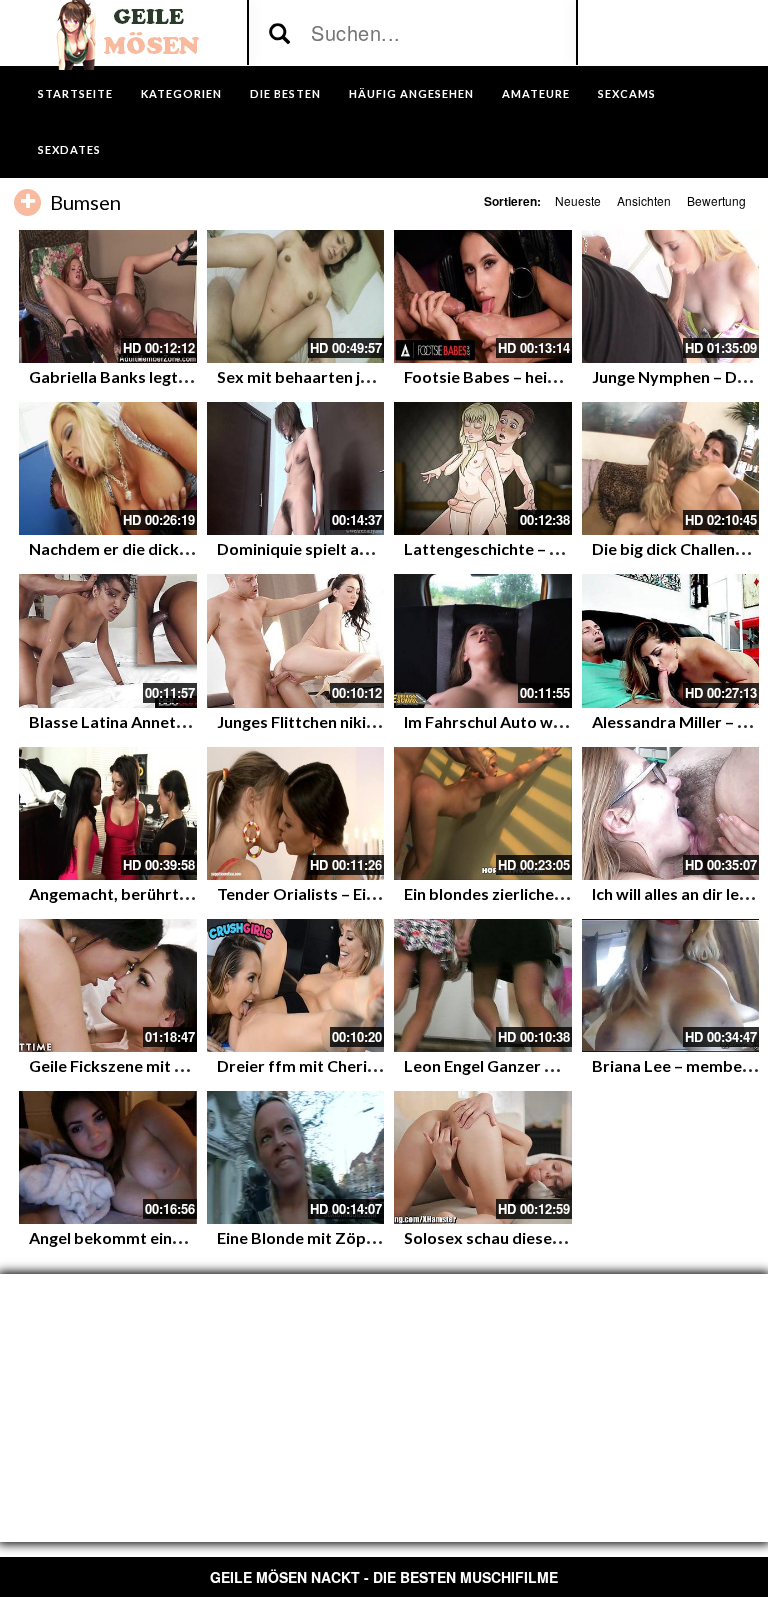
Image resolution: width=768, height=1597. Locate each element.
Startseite (75, 93)
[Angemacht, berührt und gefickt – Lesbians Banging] (108, 813)
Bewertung (716, 200)
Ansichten (644, 200)
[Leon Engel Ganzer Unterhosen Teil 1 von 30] (483, 985)
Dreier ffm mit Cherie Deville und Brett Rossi (382, 1065)
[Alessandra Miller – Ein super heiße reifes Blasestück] (671, 640)
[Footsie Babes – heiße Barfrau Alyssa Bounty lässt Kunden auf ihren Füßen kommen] (483, 296)
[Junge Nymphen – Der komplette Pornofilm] (671, 296)
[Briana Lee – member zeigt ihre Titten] (671, 985)
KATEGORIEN (181, 93)
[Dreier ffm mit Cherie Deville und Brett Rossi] (296, 985)
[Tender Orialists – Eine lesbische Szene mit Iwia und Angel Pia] (296, 813)
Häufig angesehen (411, 93)
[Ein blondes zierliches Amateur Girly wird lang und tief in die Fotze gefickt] (483, 813)
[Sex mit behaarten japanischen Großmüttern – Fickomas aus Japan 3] (296, 296)
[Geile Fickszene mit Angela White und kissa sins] (108, 985)
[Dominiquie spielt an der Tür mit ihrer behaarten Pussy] (296, 468)
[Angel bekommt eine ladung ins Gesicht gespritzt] (108, 1157)
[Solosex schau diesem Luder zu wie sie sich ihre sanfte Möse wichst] (483, 1157)
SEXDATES (69, 149)
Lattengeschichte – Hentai (501, 548)
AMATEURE (536, 93)
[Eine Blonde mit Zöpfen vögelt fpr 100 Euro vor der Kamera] (296, 1157)
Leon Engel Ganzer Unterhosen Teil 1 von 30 (565, 1065)
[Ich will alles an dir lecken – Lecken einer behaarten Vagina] (671, 813)
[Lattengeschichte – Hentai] (483, 468)
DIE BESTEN (285, 93)
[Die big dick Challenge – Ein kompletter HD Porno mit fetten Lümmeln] (671, 468)
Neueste (578, 200)
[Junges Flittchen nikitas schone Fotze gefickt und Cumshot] (296, 640)
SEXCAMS (627, 93)
